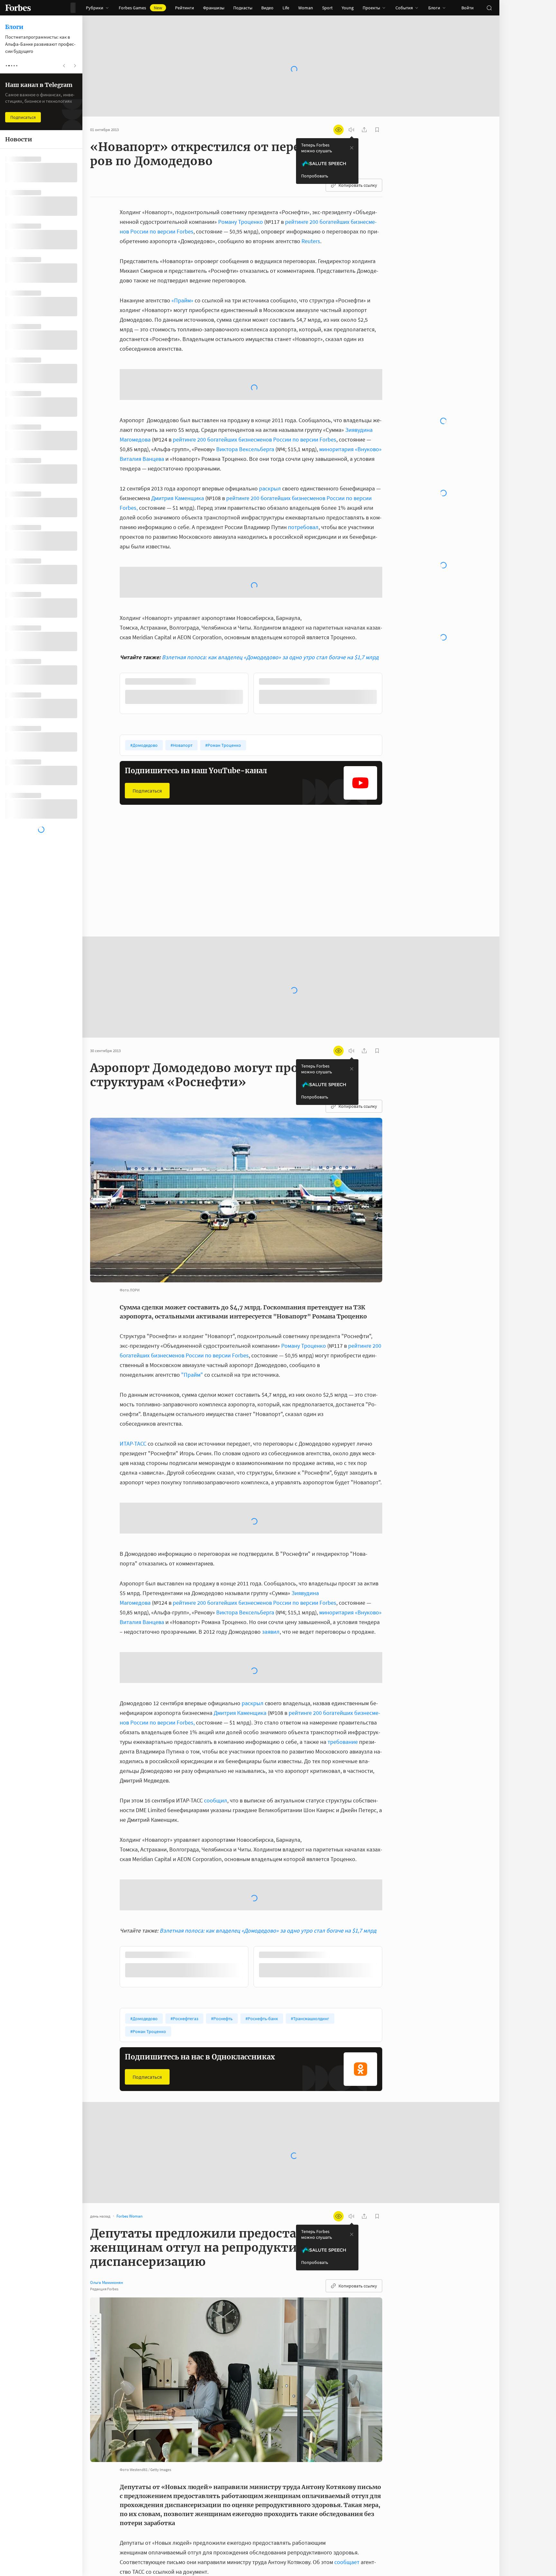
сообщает (347, 2490)
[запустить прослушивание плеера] (351, 130)
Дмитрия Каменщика (178, 447)
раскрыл (270, 437)
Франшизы (214, 8)
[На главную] (18, 8)
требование (343, 1669)
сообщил (216, 1728)
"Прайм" (192, 1302)
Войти (468, 8)
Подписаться (147, 739)
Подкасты (243, 8)
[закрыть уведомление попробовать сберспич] (352, 148)
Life (286, 8)
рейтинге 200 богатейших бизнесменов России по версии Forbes (255, 388)
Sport (327, 8)
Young (348, 8)
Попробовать (315, 176)
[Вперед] (393, 643)
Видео (267, 8)
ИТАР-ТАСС (133, 1371)
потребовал (303, 475)
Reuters (311, 241)
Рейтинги (185, 8)
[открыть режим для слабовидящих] (338, 130)
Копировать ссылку (358, 185)
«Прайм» (182, 300)
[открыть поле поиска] (489, 8)
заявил (271, 1559)
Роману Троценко (241, 222)
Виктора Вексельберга (245, 398)
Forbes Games (140, 8)
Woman (306, 8)
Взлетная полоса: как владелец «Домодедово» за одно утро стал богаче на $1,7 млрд (270, 606)
